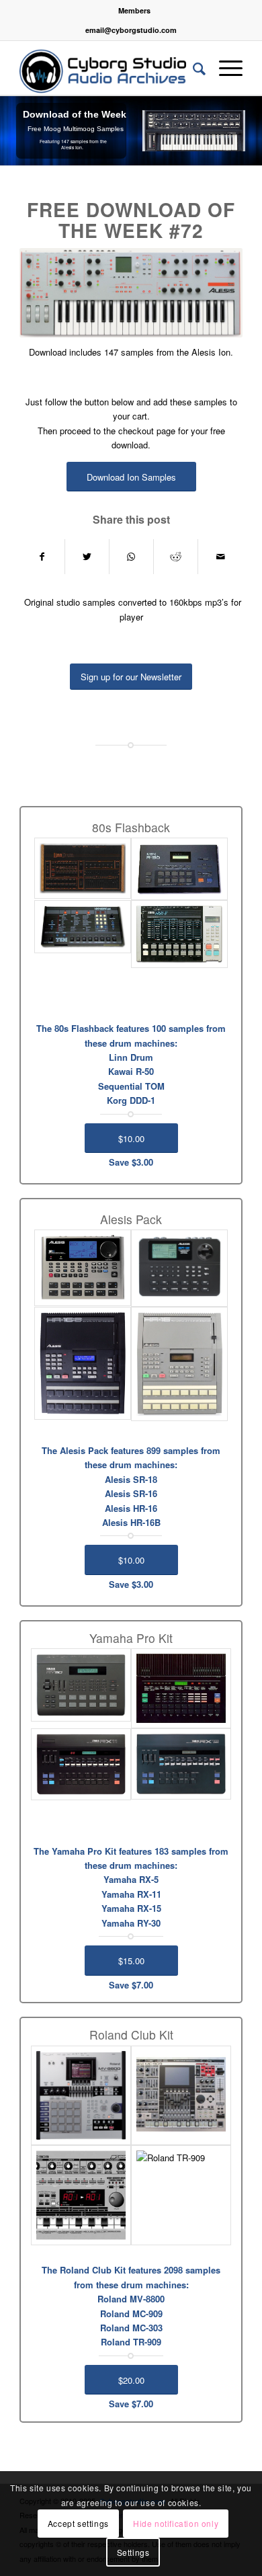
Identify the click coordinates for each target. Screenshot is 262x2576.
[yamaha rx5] (181, 1688)
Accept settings (78, 2523)
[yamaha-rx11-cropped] (81, 1764)
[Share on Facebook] (42, 557)
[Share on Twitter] (87, 557)
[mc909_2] (181, 2096)
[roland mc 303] (81, 2195)
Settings (133, 2552)
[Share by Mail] (220, 557)
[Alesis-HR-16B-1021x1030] (83, 1363)
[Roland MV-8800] (81, 2096)
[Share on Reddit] (176, 557)
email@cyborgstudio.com (131, 30)
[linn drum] (83, 868)
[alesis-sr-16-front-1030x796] (179, 1268)
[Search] (192, 68)
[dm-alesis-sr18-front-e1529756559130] (83, 1268)
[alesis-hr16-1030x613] (179, 1364)
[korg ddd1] (179, 934)
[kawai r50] (179, 869)
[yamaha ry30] (81, 1685)
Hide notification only (176, 2523)
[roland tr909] (181, 2195)
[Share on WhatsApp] (131, 557)
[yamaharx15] (181, 1764)
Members (134, 10)
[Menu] (224, 68)
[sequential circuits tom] (83, 927)
